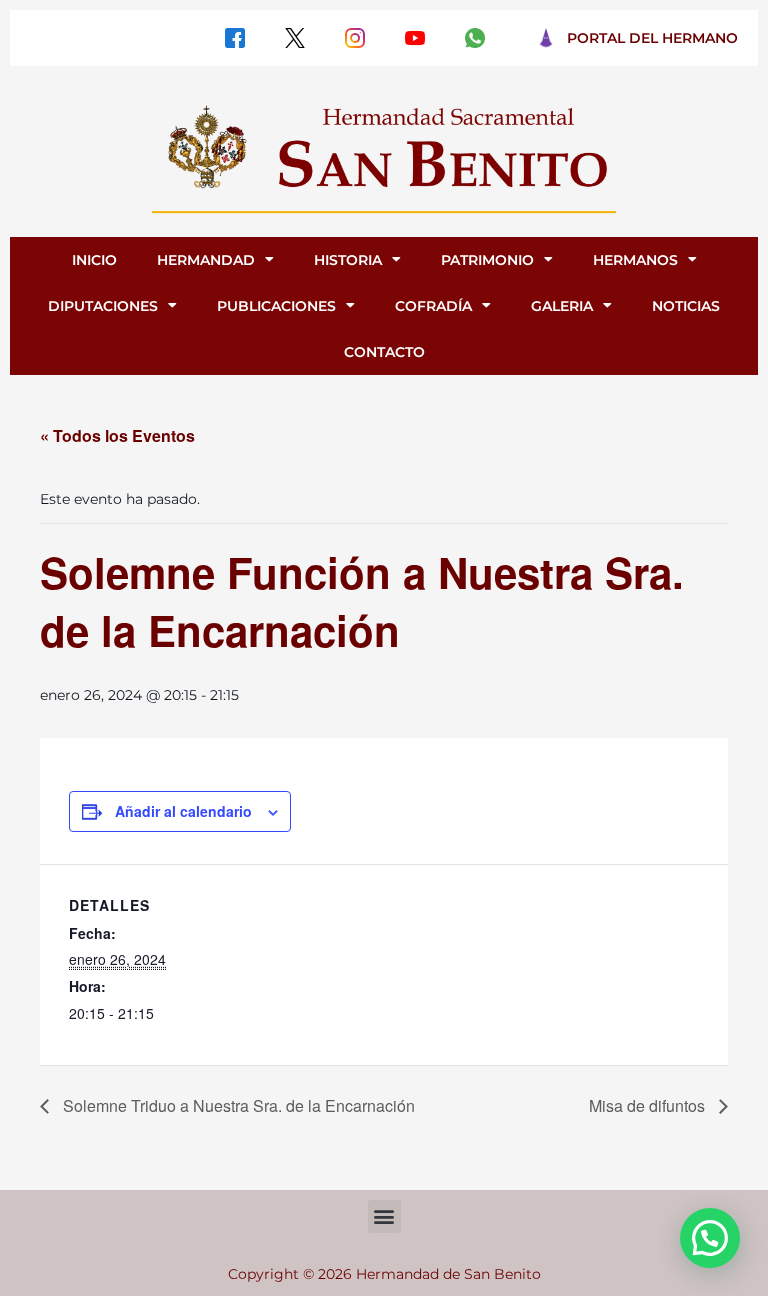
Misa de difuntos (649, 1105)
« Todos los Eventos (117, 435)
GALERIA (562, 306)
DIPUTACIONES (103, 306)
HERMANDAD (206, 260)
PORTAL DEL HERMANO (652, 38)
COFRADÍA (433, 306)
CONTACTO (384, 352)
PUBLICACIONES (276, 306)
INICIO (94, 260)
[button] (384, 1216)
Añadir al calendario (183, 811)
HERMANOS (635, 260)
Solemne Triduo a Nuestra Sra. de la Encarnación (237, 1105)
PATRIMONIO (487, 260)
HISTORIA (348, 260)
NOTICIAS (686, 306)
